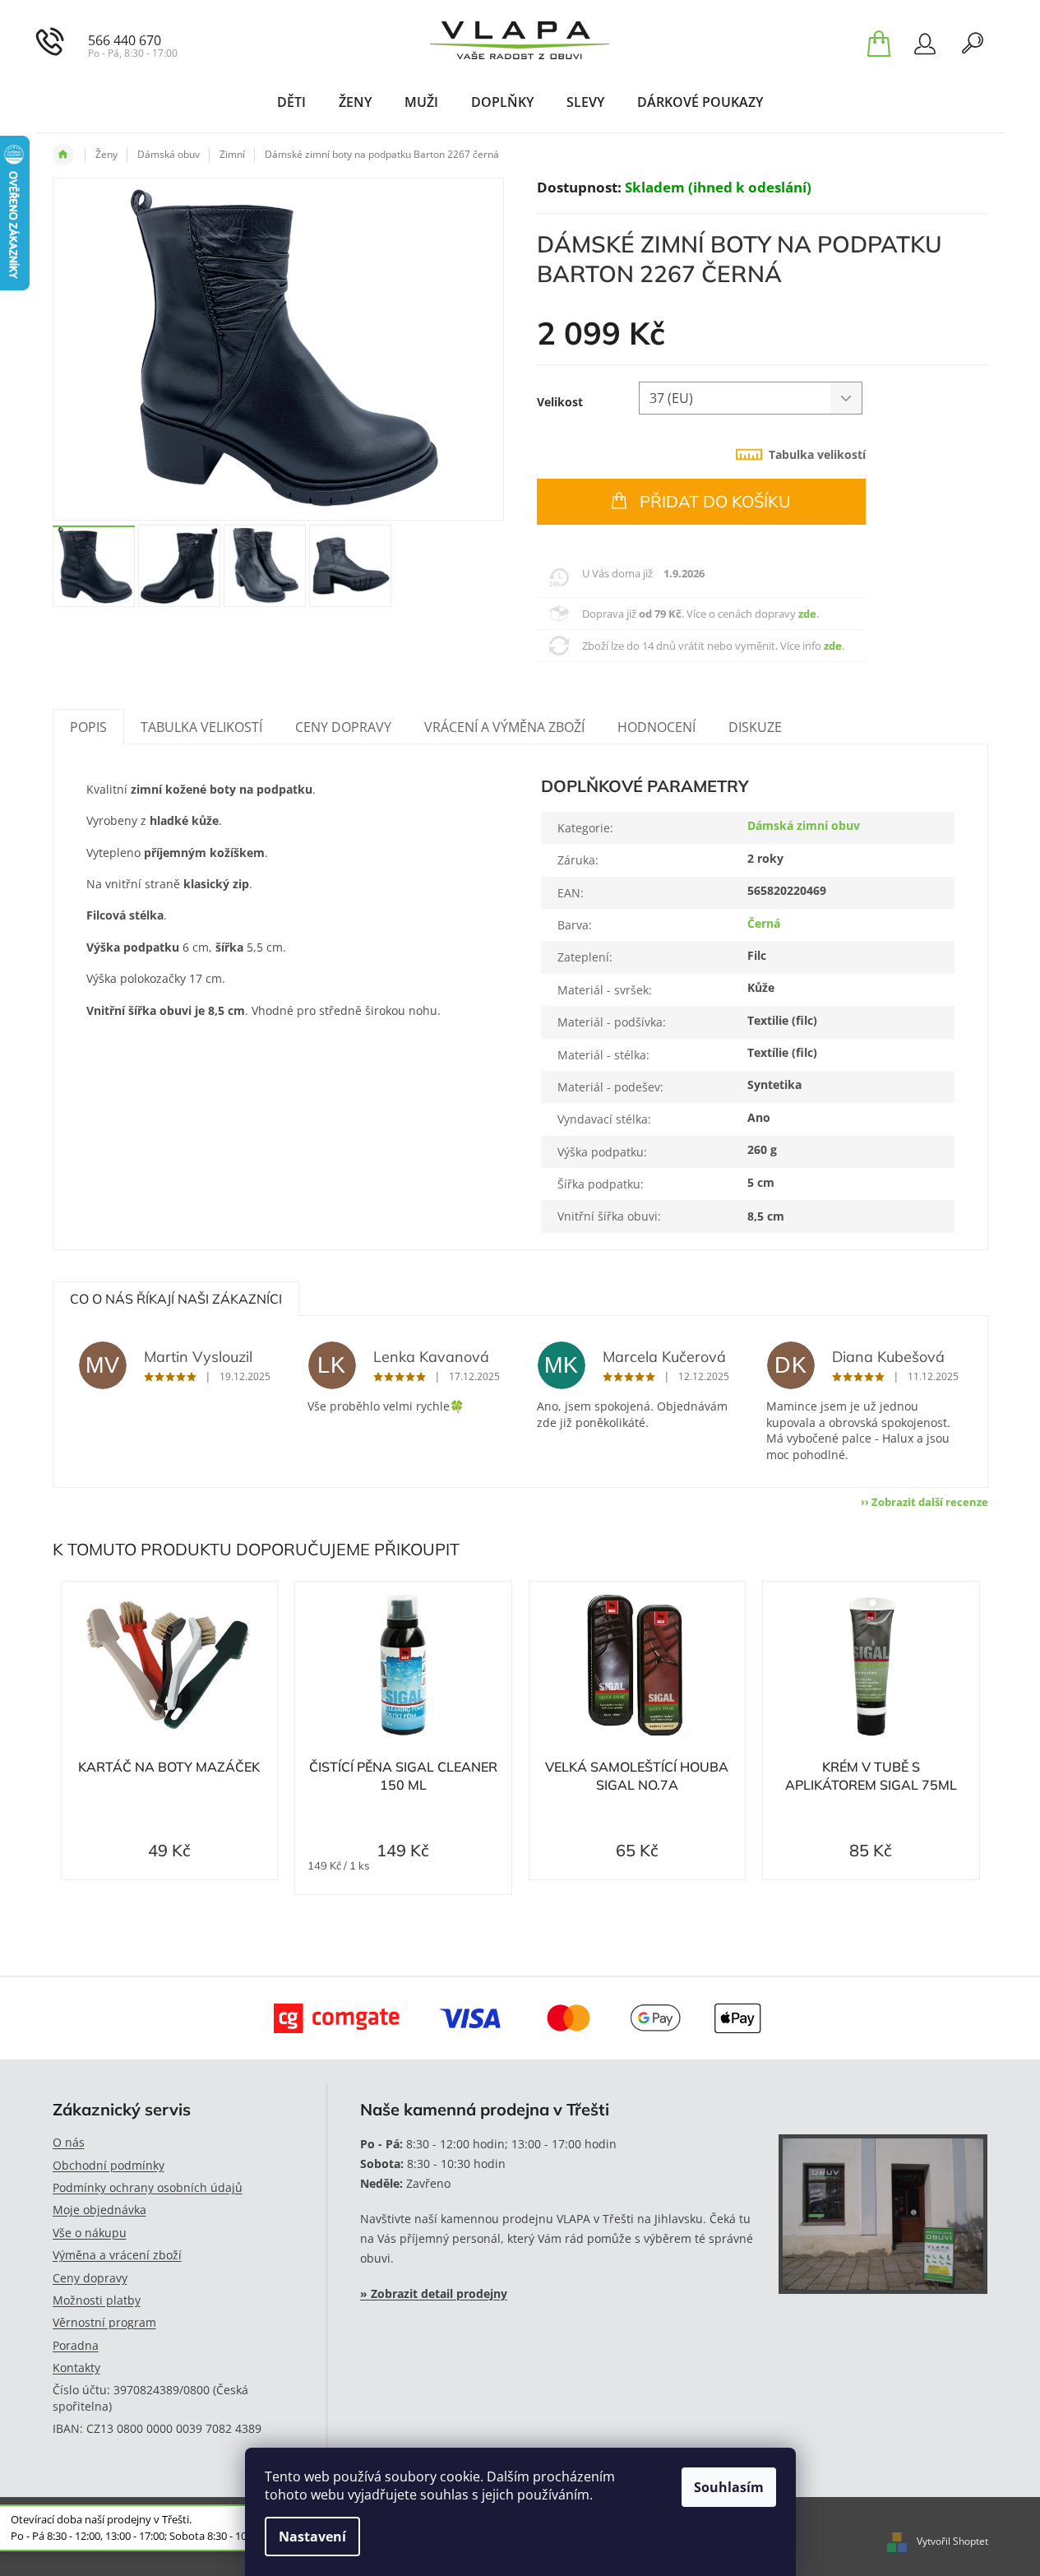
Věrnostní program (104, 2322)
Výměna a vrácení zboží (117, 2255)
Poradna (76, 2345)
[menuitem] (291, 102)
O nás (69, 2142)
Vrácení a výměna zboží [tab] (504, 727)
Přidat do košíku (715, 501)
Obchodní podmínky (109, 2165)
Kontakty (76, 2368)
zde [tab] (807, 614)
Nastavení (312, 2537)
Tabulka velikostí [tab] (817, 454)
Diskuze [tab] (755, 727)
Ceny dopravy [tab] (343, 727)
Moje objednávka (99, 2210)
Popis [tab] (88, 727)
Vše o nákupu (90, 2233)
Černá (764, 923)
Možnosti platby (97, 2300)
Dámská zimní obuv (804, 825)
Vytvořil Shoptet (952, 2541)
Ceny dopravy (90, 2278)
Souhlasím (729, 2487)
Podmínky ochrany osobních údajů (148, 2187)
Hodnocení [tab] (656, 727)
